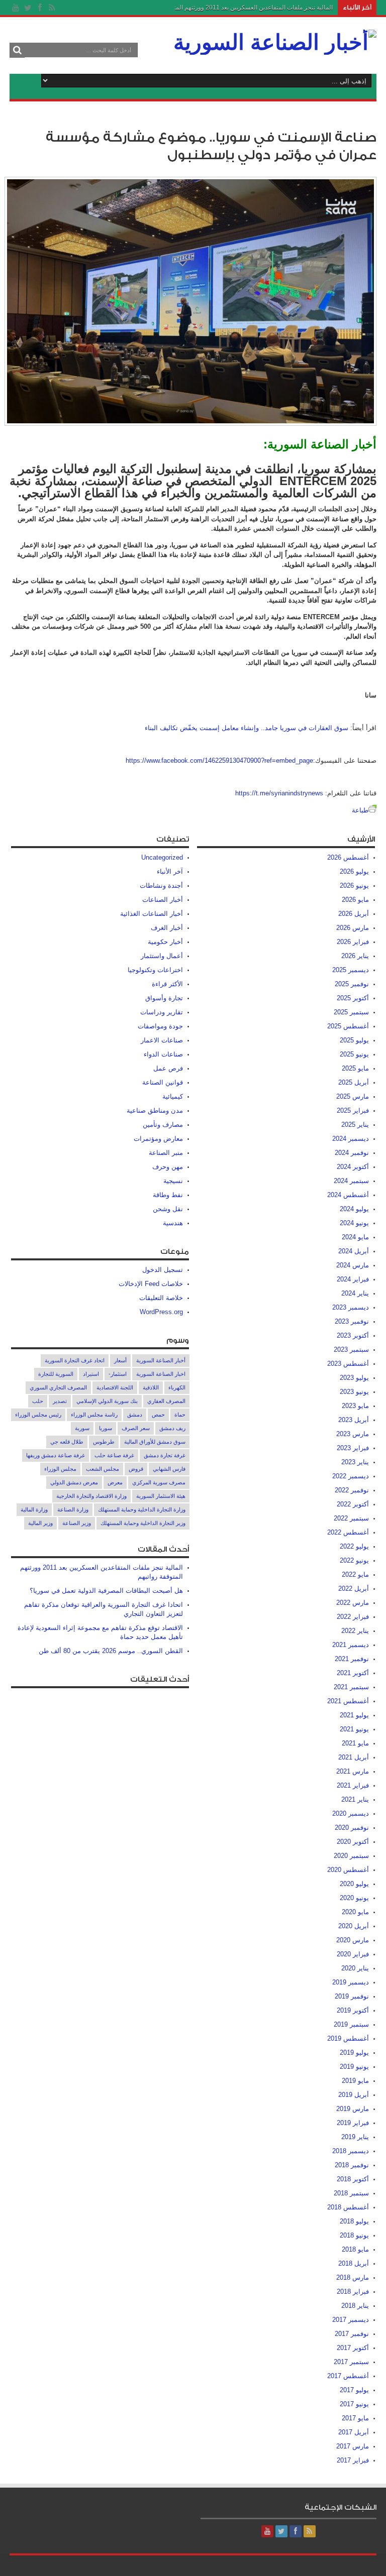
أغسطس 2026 (348, 857)
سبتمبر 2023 (351, 1350)
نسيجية (173, 1181)
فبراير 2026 (353, 942)
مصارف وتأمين (163, 1125)
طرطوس (104, 1442)
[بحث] (17, 50)
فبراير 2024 (353, 1279)
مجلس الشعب (103, 1469)
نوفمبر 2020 (352, 1828)
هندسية (173, 1223)
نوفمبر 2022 (352, 1490)
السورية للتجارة (56, 1374)
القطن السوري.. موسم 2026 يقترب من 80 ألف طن (111, 1651)
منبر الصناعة (166, 1153)
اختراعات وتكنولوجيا (155, 970)
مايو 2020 (355, 1912)
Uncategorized (162, 857)
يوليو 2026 (354, 871)
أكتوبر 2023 (353, 1335)
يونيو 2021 (354, 1729)
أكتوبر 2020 (353, 1842)
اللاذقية (151, 1387)
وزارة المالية (34, 1509)
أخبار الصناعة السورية (161, 1360)
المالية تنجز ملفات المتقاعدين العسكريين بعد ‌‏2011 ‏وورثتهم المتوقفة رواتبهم (237, 8)
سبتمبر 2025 (351, 1012)
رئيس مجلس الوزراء (38, 1415)
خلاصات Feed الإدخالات (151, 1284)
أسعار (120, 1360)
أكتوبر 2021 (353, 1673)
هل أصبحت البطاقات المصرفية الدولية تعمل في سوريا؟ (106, 1591)
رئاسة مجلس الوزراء (94, 1415)
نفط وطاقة (168, 1195)
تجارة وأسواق (164, 998)
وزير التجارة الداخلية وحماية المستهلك (143, 1523)
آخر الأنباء (170, 871)
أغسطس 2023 (348, 1364)
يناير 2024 (355, 1293)
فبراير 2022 (353, 1617)
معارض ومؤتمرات (158, 1139)
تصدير (60, 1401)
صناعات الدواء (163, 1054)
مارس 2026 (353, 928)
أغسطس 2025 (348, 1026)
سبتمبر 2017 (351, 2362)
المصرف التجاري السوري (58, 1387)
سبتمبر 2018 (351, 2193)
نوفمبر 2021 (352, 1659)
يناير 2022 (355, 1631)
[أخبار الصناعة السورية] (275, 42)
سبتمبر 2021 (351, 1687)
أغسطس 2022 (348, 1532)
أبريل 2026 (354, 914)
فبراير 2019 (353, 2123)
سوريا (106, 1428)
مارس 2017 (353, 2446)
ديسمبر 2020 (351, 1813)
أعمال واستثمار (162, 956)
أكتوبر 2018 (353, 2179)
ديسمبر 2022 (351, 1476)
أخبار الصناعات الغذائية (152, 914)
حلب (38, 1401)
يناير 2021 (355, 1799)
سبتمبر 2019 (351, 2024)
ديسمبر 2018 (351, 2151)
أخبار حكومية (165, 942)
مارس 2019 (353, 2109)
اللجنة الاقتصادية (115, 1387)
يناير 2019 (355, 2137)
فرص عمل (168, 1068)
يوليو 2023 (354, 1378)
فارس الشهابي (169, 1469)
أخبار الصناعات (163, 900)
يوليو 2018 (354, 2221)
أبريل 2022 (354, 1589)
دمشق (135, 1415)
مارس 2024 (353, 1265)
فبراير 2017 (353, 2460)
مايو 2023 (355, 1406)
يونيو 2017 (354, 2404)
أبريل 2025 (354, 1082)
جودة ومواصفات (160, 1026)
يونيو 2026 (354, 886)
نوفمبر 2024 (352, 1153)
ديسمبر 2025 (351, 970)
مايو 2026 (355, 900)
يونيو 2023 (354, 1392)
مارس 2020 (353, 1940)
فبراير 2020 (353, 1954)
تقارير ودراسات (162, 1012)
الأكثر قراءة (167, 984)
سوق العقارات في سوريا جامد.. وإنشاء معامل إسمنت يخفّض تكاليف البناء (247, 728)
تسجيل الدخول (163, 1270)
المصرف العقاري (166, 1401)
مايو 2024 (355, 1237)
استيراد (91, 1374)
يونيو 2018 (354, 2235)
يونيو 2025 (354, 1054)
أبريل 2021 (354, 1757)
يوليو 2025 (354, 1040)
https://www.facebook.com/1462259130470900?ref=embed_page (219, 760)
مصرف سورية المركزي (159, 1482)
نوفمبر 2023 (352, 1321)
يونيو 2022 (354, 1560)
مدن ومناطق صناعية (155, 1110)
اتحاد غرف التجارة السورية (75, 1360)
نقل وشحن (168, 1209)
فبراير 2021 (353, 1785)
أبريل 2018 (354, 2263)
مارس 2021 (353, 1771)
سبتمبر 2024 (351, 1181)
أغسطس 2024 (348, 1195)
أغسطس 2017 (348, 2376)
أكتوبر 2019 (353, 2010)
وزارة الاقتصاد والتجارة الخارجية (91, 1496)
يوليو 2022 (354, 1546)
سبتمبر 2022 (351, 1518)
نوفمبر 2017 (352, 2334)
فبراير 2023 (353, 1448)
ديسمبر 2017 (351, 2320)
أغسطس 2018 (348, 2207)
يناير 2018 (355, 2306)
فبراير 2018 (353, 2292)
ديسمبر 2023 (351, 1307)
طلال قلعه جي (67, 1442)
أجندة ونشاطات (161, 886)
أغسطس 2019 (348, 2038)
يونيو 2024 (354, 1223)
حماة (180, 1415)
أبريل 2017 (354, 2432)
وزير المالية (40, 1523)
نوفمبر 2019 (352, 1996)
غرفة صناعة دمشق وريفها (56, 1455)
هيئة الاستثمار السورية (161, 1496)
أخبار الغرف (167, 928)
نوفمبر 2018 (352, 2165)
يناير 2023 (355, 1462)
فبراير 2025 (353, 1110)
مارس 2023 (353, 1434)
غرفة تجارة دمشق (165, 1455)
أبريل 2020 (354, 1926)
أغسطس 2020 (348, 1870)
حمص (158, 1415)
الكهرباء (177, 1387)
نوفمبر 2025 (352, 984)
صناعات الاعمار (162, 1040)
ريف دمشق (172, 1428)
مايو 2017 (355, 2418)
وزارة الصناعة (73, 1509)
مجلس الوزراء (60, 1469)
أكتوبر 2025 (353, 998)
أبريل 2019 (354, 2095)
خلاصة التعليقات (161, 1298)
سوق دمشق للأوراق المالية (155, 1442)
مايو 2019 (355, 2081)
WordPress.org (161, 1312)
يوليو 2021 (354, 1715)
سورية (82, 1428)
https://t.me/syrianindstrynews (279, 793)
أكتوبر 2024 (353, 1167)
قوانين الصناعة (163, 1082)
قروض (136, 1469)
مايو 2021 (355, 1743)
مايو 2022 (355, 1574)
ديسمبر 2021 (351, 1645)
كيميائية (173, 1096)
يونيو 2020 (354, 1898)
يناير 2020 (355, 1968)
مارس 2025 (353, 1096)
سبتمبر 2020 (351, 1856)
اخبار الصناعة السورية (161, 1374)
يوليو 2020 (354, 1884)
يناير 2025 (355, 1125)
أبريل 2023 (354, 1420)
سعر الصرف (136, 1428)
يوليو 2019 (354, 2053)
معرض (115, 1482)
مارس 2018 (353, 2277)
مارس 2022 (353, 1603)
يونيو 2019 (354, 2067)
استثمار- (118, 1374)
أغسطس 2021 (348, 1701)
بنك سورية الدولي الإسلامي (107, 1401)
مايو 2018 (355, 2249)
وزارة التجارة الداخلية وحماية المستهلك (142, 1509)
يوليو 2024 (354, 1209)
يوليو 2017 (354, 2390)
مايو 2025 (355, 1068)
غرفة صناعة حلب (114, 1455)
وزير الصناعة (77, 1523)
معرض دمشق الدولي (74, 1482)
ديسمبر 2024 (351, 1139)
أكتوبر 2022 (353, 1504)
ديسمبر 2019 (351, 1982)
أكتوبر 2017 (353, 2348)
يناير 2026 (355, 956)
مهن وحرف (168, 1167)
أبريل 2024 (354, 1251)
